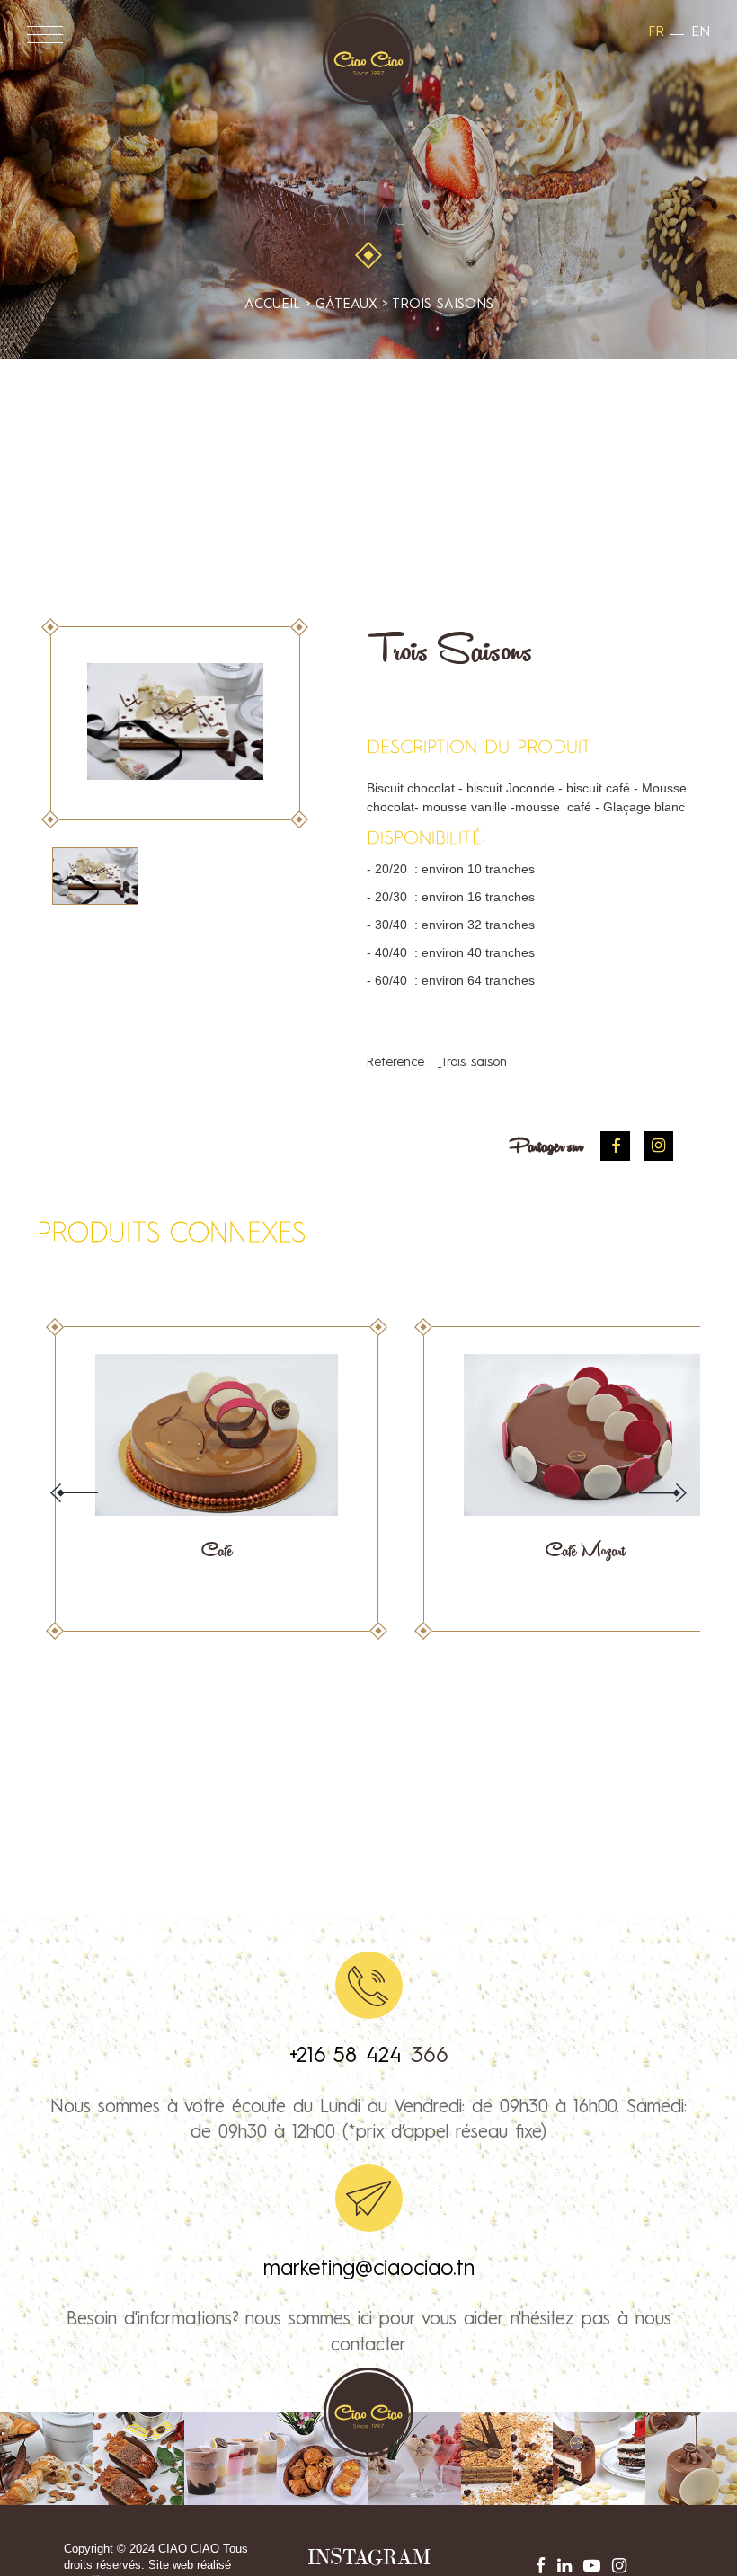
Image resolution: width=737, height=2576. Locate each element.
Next (663, 1493)
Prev (74, 1493)
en (701, 32)
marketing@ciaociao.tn (369, 2270)
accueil (272, 305)
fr (656, 32)
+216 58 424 (350, 2057)
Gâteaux (369, 217)
